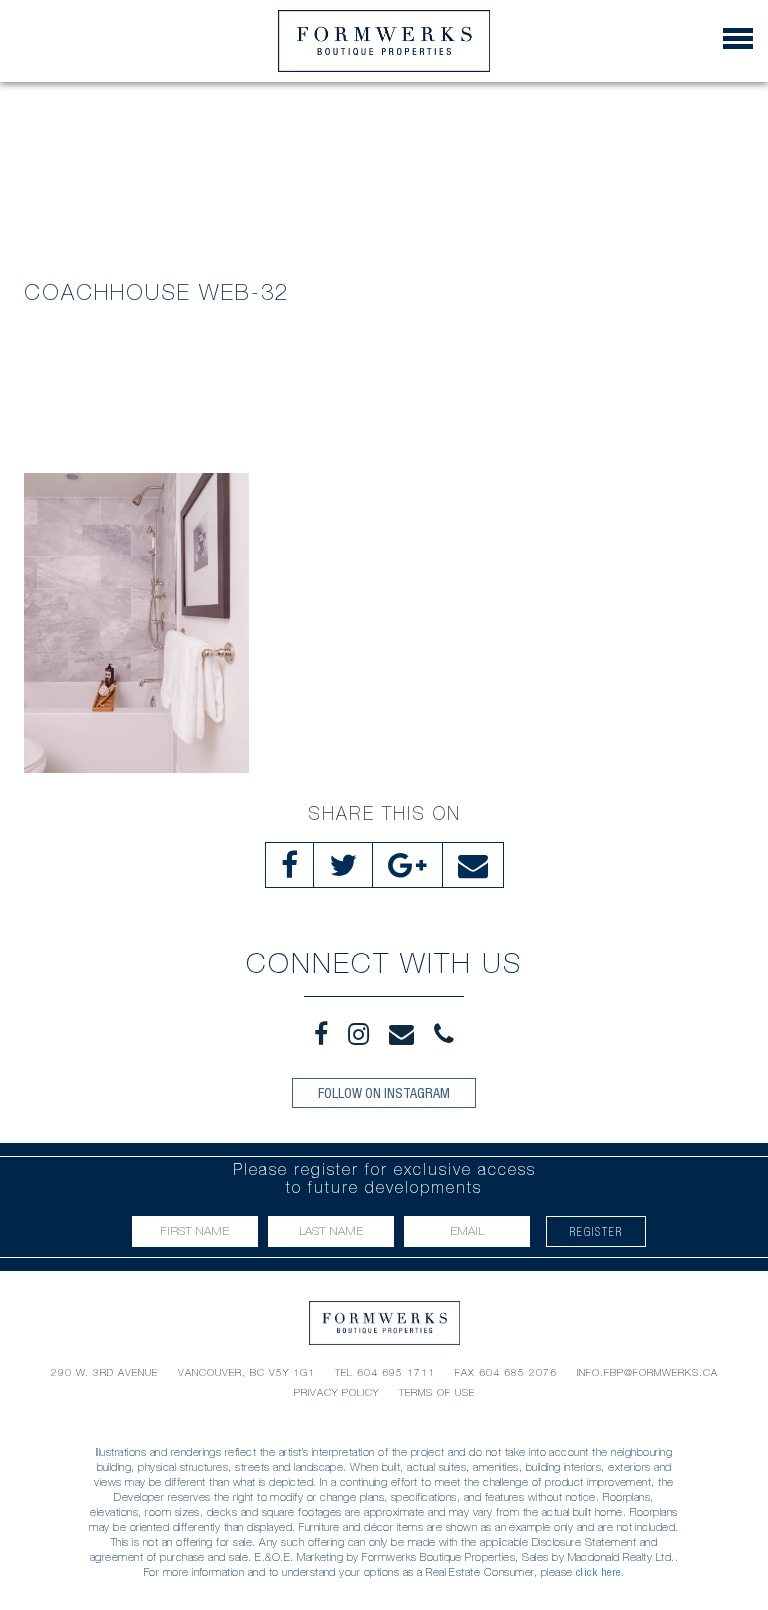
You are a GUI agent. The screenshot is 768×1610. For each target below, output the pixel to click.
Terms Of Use (437, 1392)
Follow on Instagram (384, 1093)
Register (596, 1231)
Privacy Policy (336, 1392)
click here (598, 1572)
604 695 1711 (396, 1372)
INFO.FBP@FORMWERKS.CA (647, 1372)
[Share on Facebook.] (289, 865)
